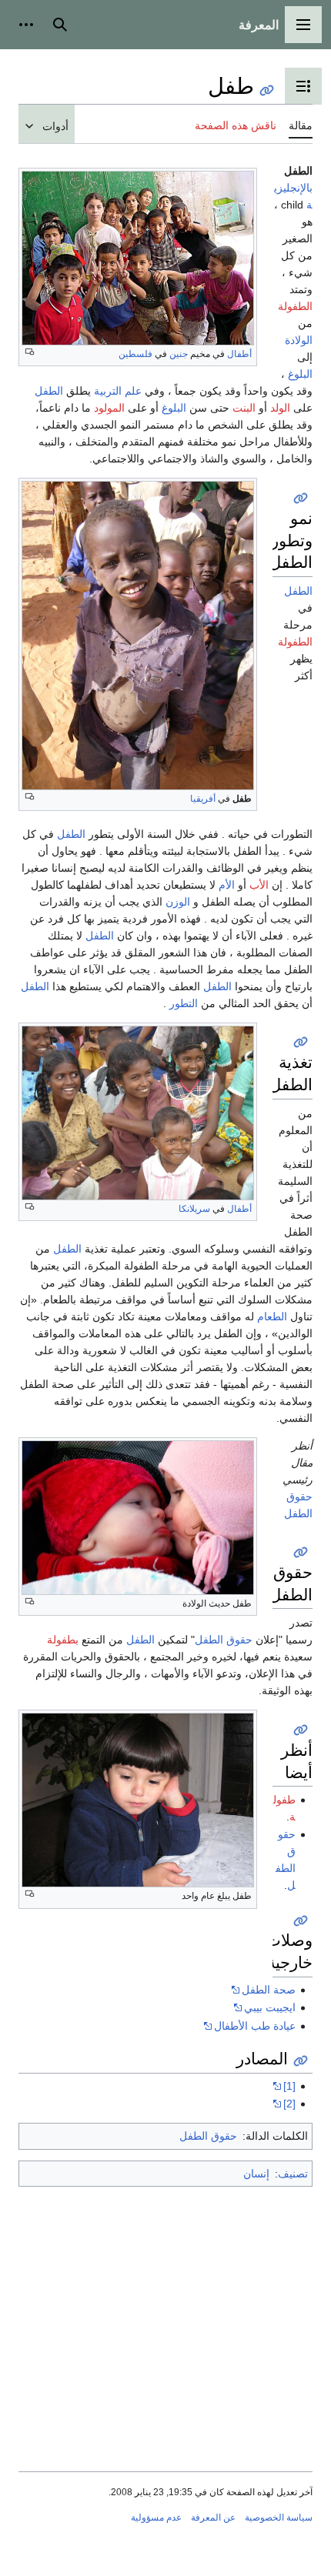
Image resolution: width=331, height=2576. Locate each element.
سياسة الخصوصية (279, 2518)
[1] (289, 2086)
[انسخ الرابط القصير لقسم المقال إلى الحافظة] (301, 498)
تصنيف (293, 2174)
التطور (184, 1003)
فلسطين (135, 354)
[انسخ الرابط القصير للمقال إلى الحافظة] (267, 90)
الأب (259, 885)
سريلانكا (194, 1209)
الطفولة (295, 306)
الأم (227, 885)
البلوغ (300, 374)
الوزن (178, 902)
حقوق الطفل (224, 1640)
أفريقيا (203, 799)
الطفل (49, 391)
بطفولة (63, 1640)
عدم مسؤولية (156, 2518)
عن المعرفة (213, 2518)
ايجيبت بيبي (270, 2007)
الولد (280, 408)
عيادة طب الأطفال (255, 2026)
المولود (109, 408)
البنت (244, 408)
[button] (303, 25)
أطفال (239, 354)
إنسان (256, 2174)
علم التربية (118, 391)
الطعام (272, 1316)
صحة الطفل (269, 1990)
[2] (289, 2104)
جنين (179, 354)
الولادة (299, 340)
